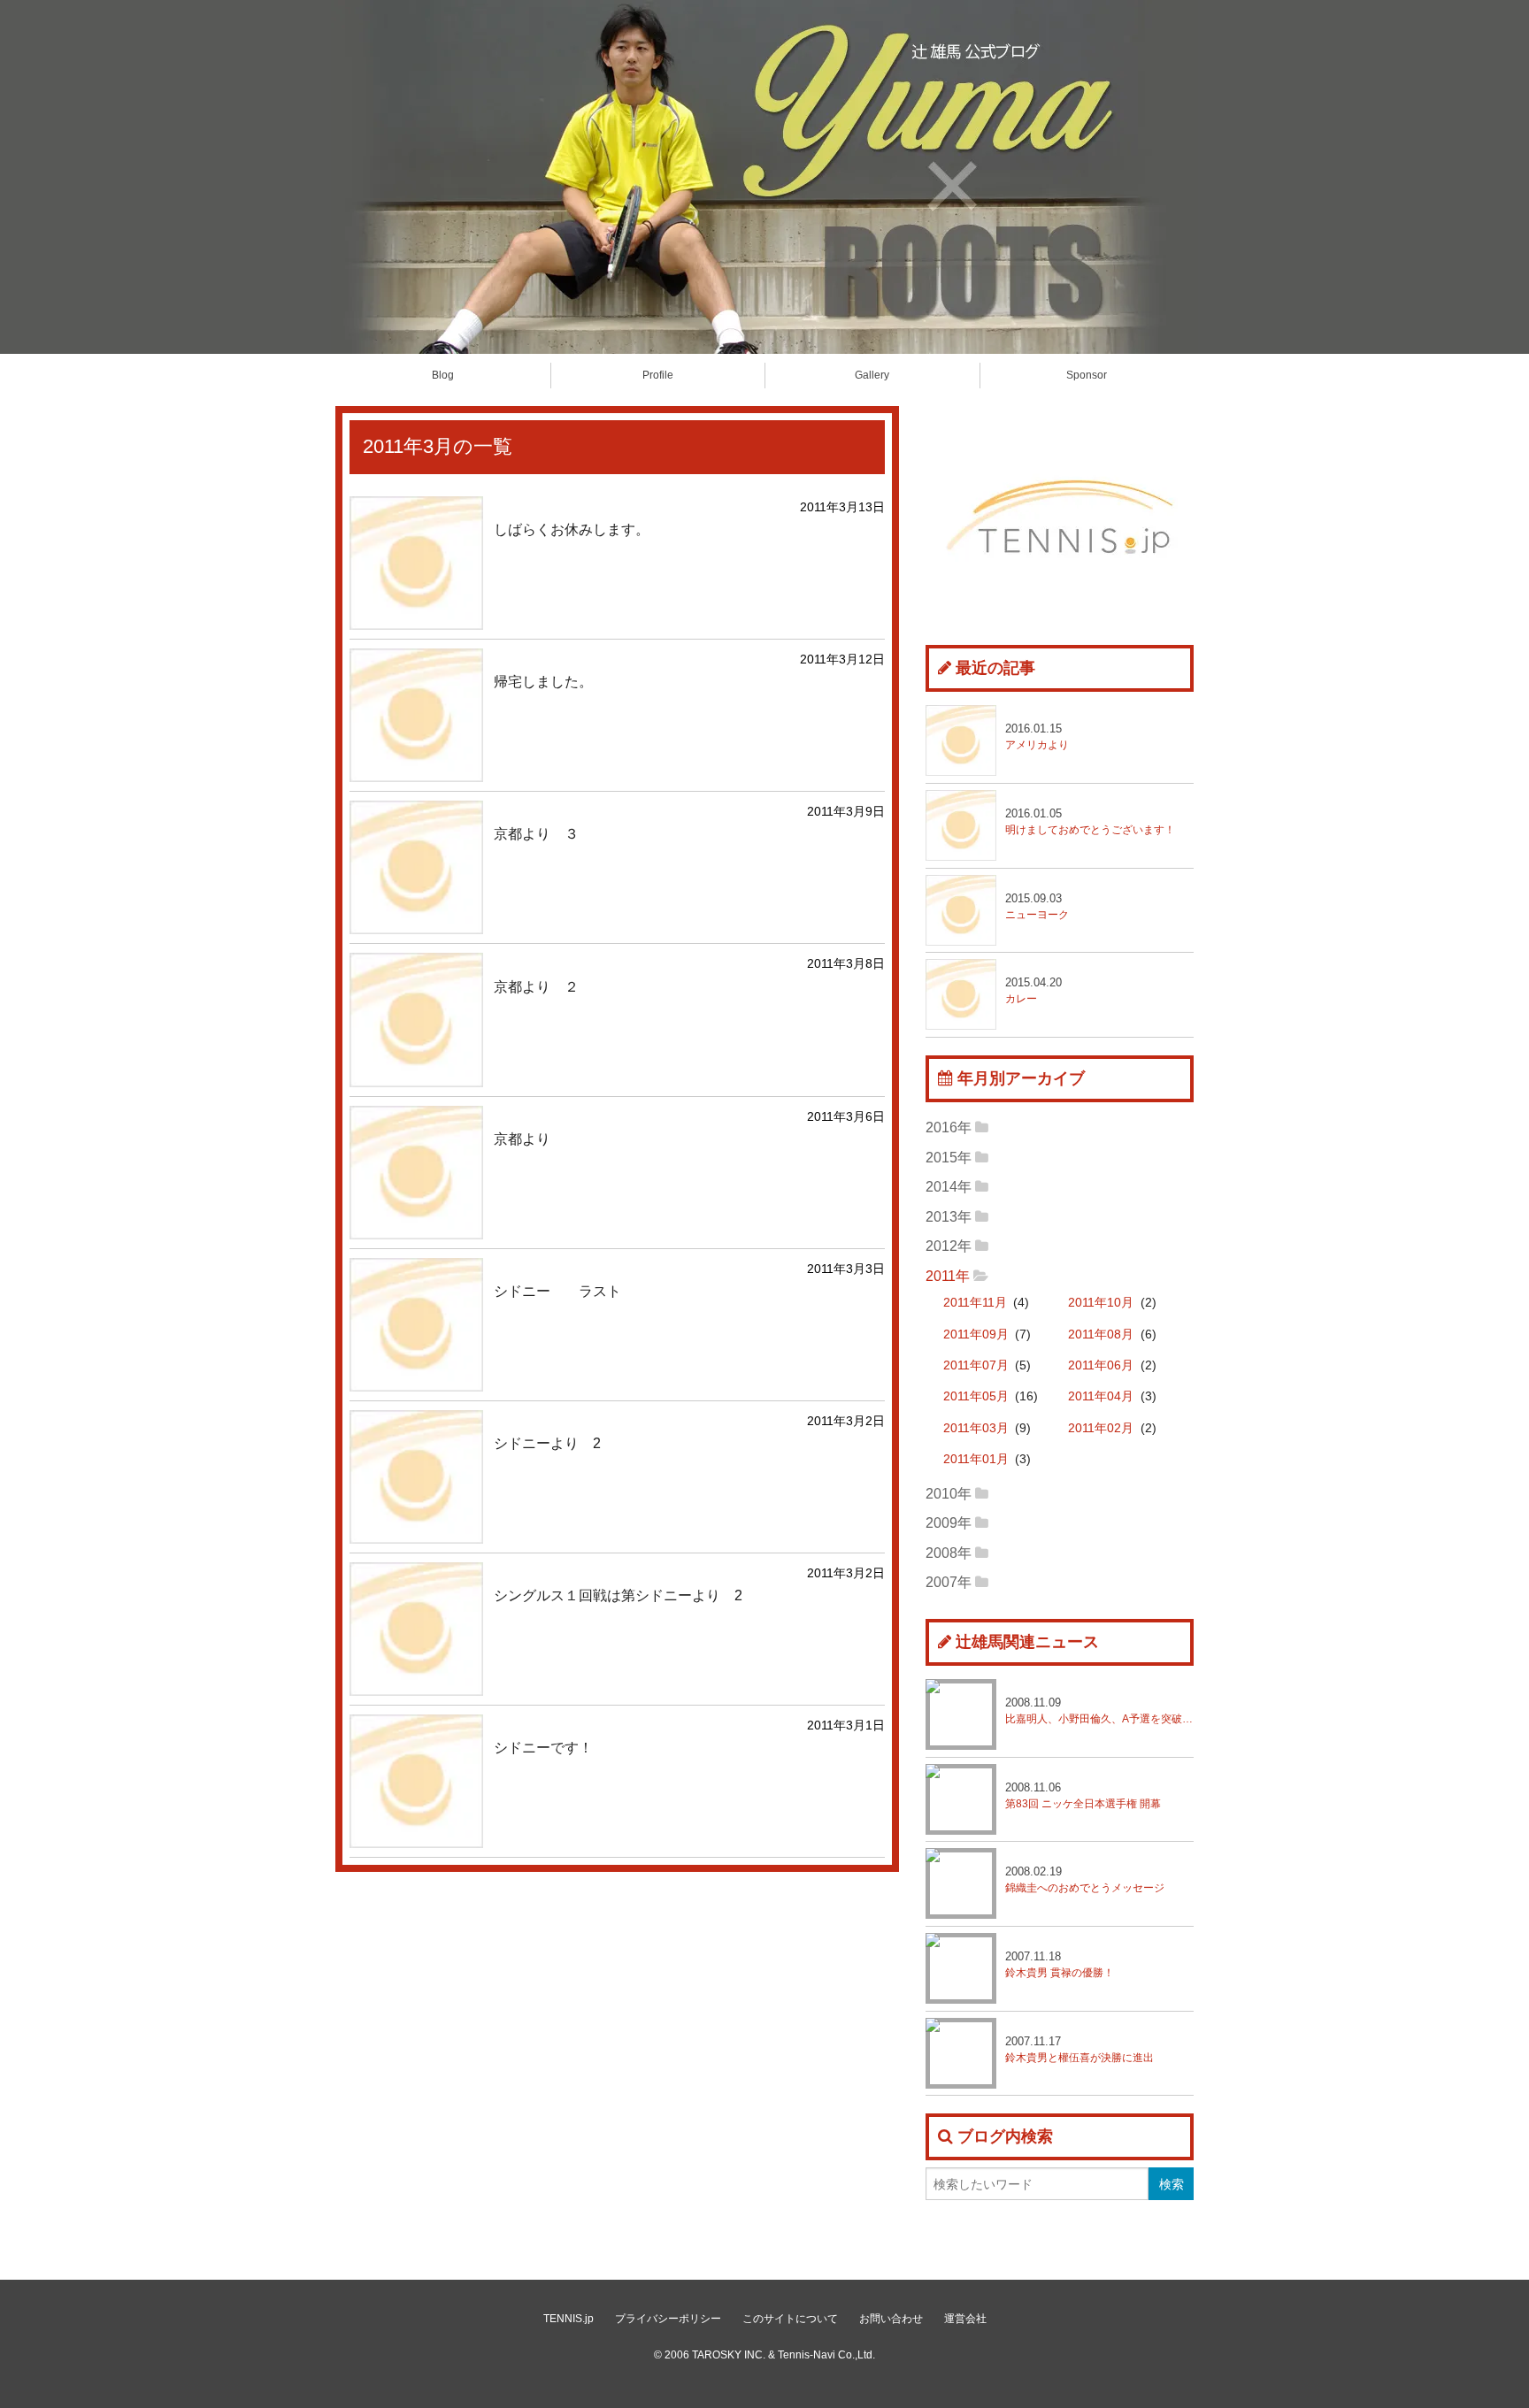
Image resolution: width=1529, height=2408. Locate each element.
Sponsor (1087, 375)
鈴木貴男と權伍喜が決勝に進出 (1080, 2049)
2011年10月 (1101, 1303)
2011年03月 (976, 1428)
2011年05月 (976, 1396)
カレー (1033, 990)
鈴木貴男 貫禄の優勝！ (1060, 1964)
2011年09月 (976, 1334)
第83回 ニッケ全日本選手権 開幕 (1083, 1795)
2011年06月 (1101, 1365)
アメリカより (1037, 736)
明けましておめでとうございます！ (1090, 821)
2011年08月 (1101, 1334)
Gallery (872, 375)
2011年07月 (976, 1365)
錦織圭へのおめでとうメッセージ (1085, 1879)
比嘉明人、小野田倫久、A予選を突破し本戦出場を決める (1099, 1710)
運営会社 (965, 2319)
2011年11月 (975, 1303)
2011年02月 (1101, 1428)
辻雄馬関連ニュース (1027, 1642)
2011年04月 (1101, 1396)
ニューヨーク (1037, 906)
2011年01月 (976, 1459)
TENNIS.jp (569, 2319)
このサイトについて (790, 2319)
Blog (443, 375)
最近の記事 (995, 668)
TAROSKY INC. (729, 2355)
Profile (658, 375)
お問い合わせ (891, 2319)
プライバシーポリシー (668, 2319)
